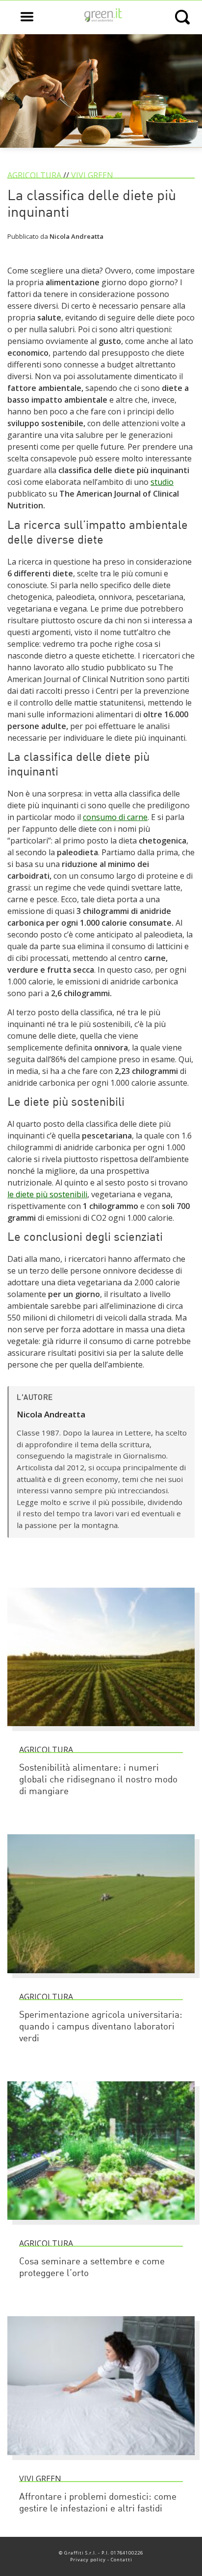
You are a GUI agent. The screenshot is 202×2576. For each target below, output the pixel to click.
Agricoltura (34, 175)
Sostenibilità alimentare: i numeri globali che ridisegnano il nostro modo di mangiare (98, 1780)
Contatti (122, 2560)
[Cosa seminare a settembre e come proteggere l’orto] (101, 2224)
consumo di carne (115, 817)
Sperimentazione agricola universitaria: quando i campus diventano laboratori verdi (101, 2027)
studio (162, 482)
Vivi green (92, 175)
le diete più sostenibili (47, 1194)
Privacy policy (88, 2560)
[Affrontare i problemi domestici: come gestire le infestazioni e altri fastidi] (101, 2460)
